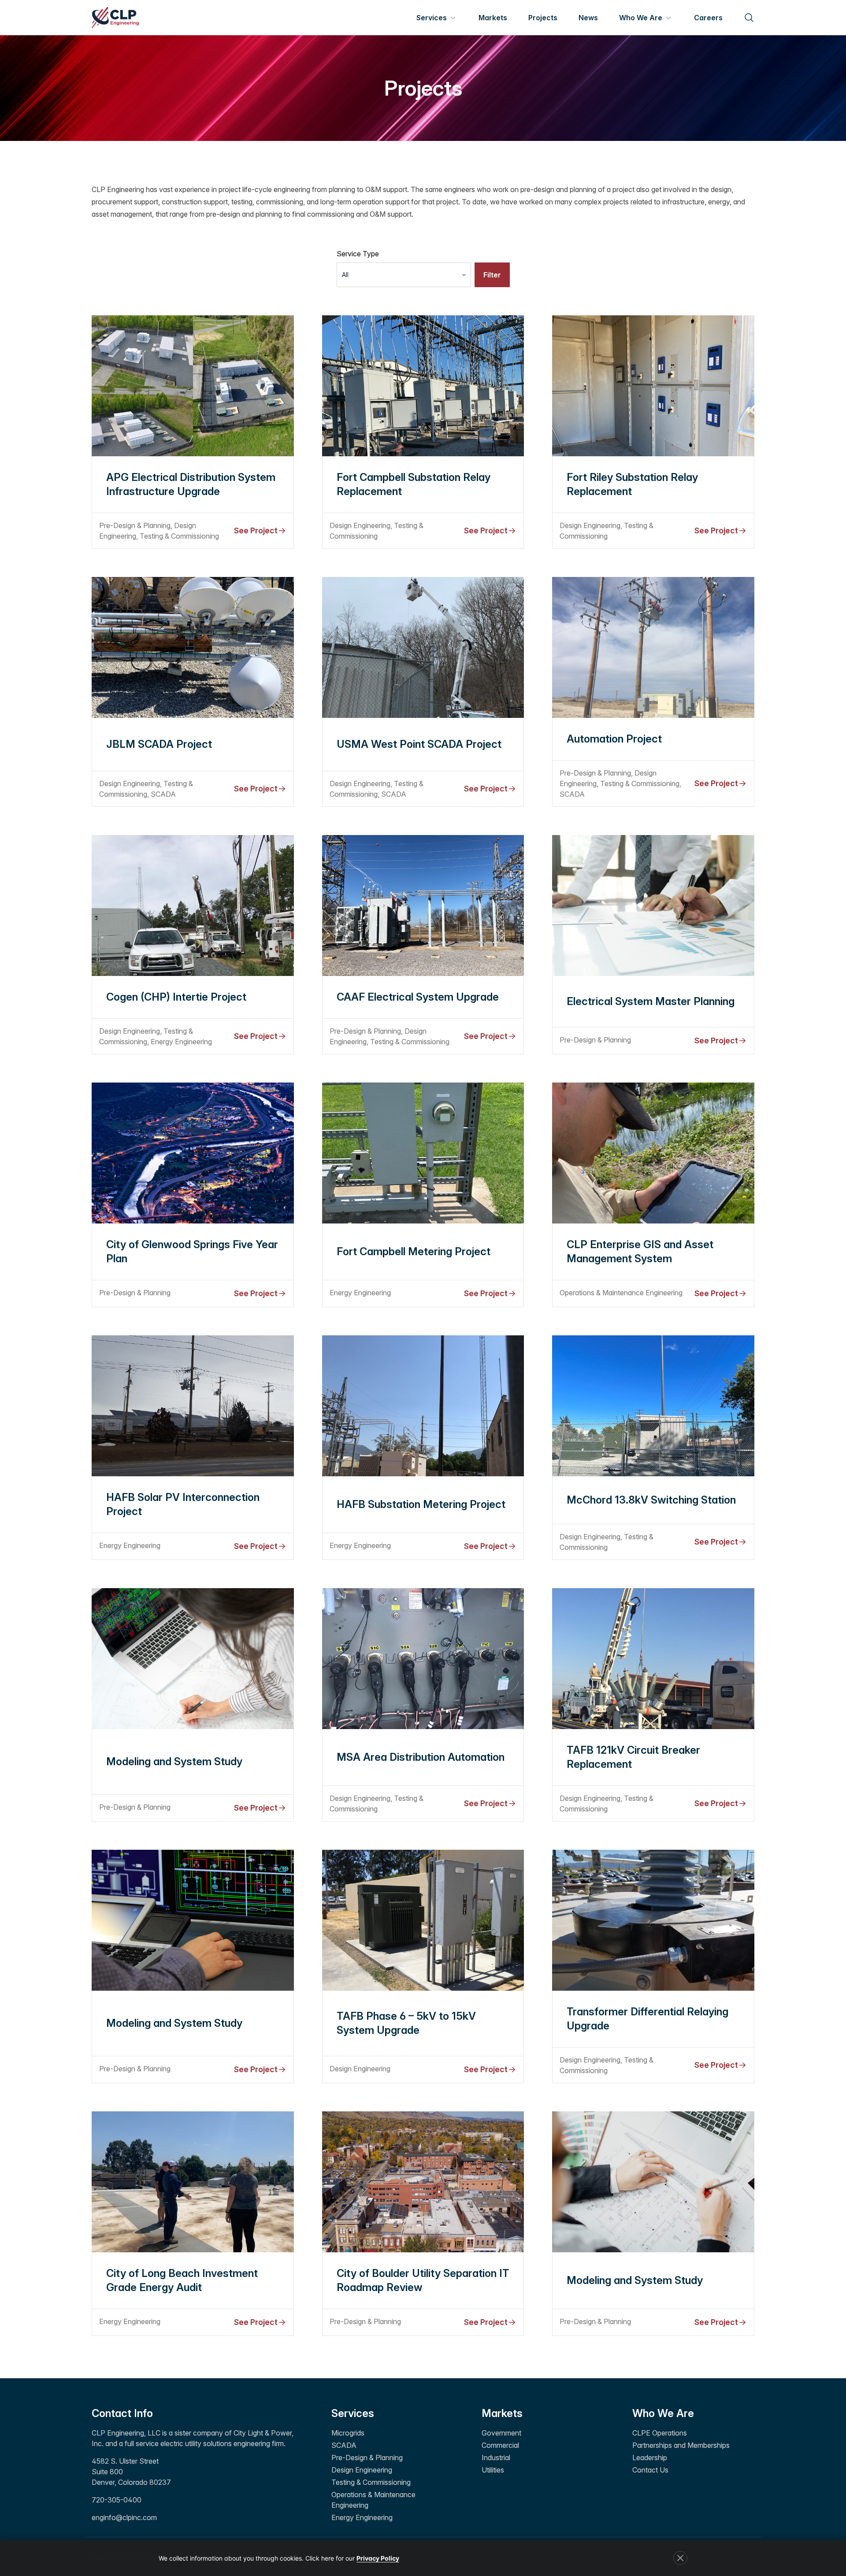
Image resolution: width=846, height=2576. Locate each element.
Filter (492, 275)
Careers (708, 18)
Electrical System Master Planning (651, 1001)
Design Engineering (362, 2470)
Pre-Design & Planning (367, 2458)
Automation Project (614, 739)
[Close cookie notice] (680, 2558)
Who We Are (641, 18)
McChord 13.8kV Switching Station (651, 1500)
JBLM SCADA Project (159, 744)
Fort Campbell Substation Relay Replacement (414, 484)
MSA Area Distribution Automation (421, 1757)
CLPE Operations (660, 2433)
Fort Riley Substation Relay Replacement (632, 484)
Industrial (496, 2458)
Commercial (500, 2445)
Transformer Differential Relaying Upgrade (647, 2019)
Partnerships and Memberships (681, 2445)
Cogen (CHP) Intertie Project (176, 997)
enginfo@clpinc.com (124, 2517)
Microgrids (348, 2433)
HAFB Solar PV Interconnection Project (183, 1504)
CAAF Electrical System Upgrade (418, 997)
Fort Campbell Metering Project (414, 1251)
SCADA (344, 2445)
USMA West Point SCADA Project (419, 744)
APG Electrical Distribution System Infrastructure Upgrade (191, 484)
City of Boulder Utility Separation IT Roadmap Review (423, 2280)
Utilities (493, 2470)
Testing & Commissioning (371, 2482)
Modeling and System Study (174, 1761)
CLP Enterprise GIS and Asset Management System (640, 1251)
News (588, 18)
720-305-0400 (117, 2500)
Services (432, 18)
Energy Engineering (362, 2517)
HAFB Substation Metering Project (421, 1504)
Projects (543, 18)
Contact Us (650, 2470)
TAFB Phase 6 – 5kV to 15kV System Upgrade (406, 2023)
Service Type (358, 254)
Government (501, 2433)
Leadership (650, 2458)
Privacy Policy (378, 2558)
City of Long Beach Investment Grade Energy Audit (182, 2280)
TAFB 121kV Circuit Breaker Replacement (633, 1757)
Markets (493, 18)
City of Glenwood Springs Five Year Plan (192, 1251)
